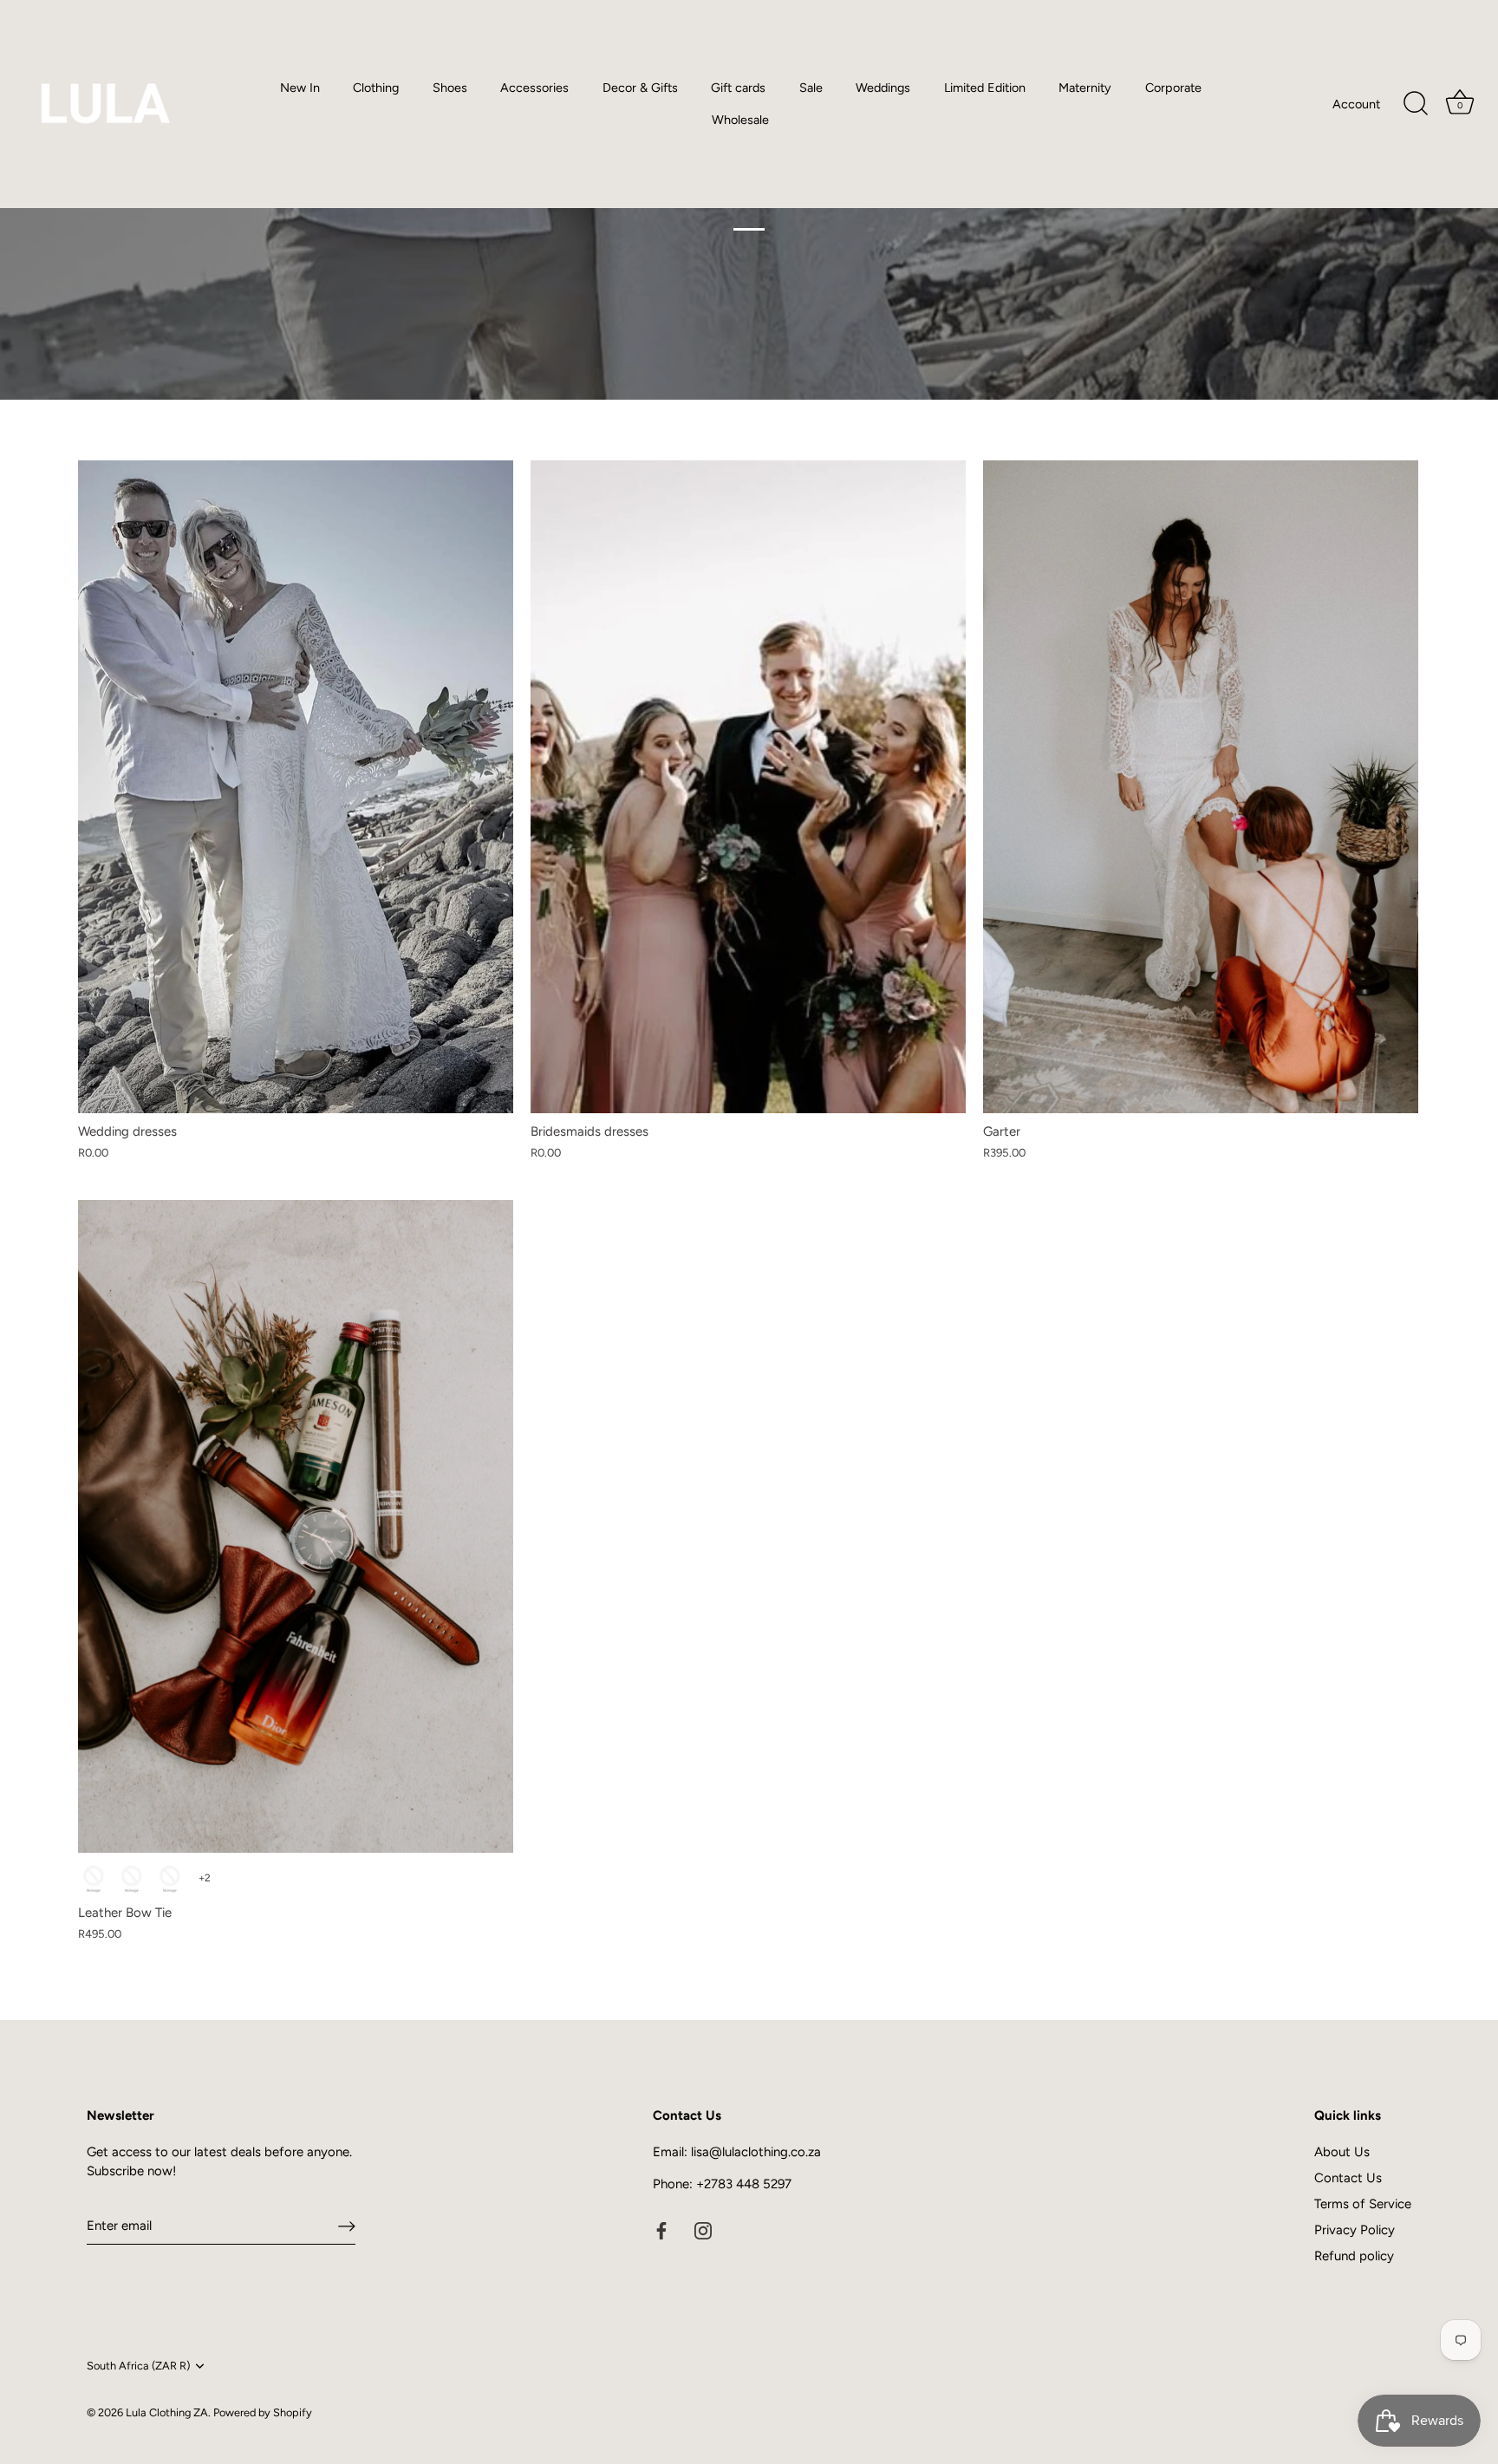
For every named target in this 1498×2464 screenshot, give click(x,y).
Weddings (883, 88)
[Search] (1416, 104)
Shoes (450, 88)
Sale (811, 88)
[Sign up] (347, 2226)
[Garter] (1201, 787)
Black (94, 1879)
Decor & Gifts (640, 88)
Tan (132, 1879)
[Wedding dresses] (296, 787)
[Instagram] (703, 2230)
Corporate (1173, 88)
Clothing (376, 88)
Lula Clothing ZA (167, 2412)
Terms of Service (1363, 2204)
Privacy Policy (1355, 2230)
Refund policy (1354, 2256)
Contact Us (1348, 2178)
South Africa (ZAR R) (138, 2366)
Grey (170, 1879)
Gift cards (738, 88)
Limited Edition (985, 88)
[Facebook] (661, 2230)
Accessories (534, 88)
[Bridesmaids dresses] (748, 787)
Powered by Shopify (263, 2412)
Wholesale (740, 120)
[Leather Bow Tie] (296, 1526)
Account (1356, 104)
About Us (1342, 2152)
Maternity (1085, 88)
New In (300, 88)
